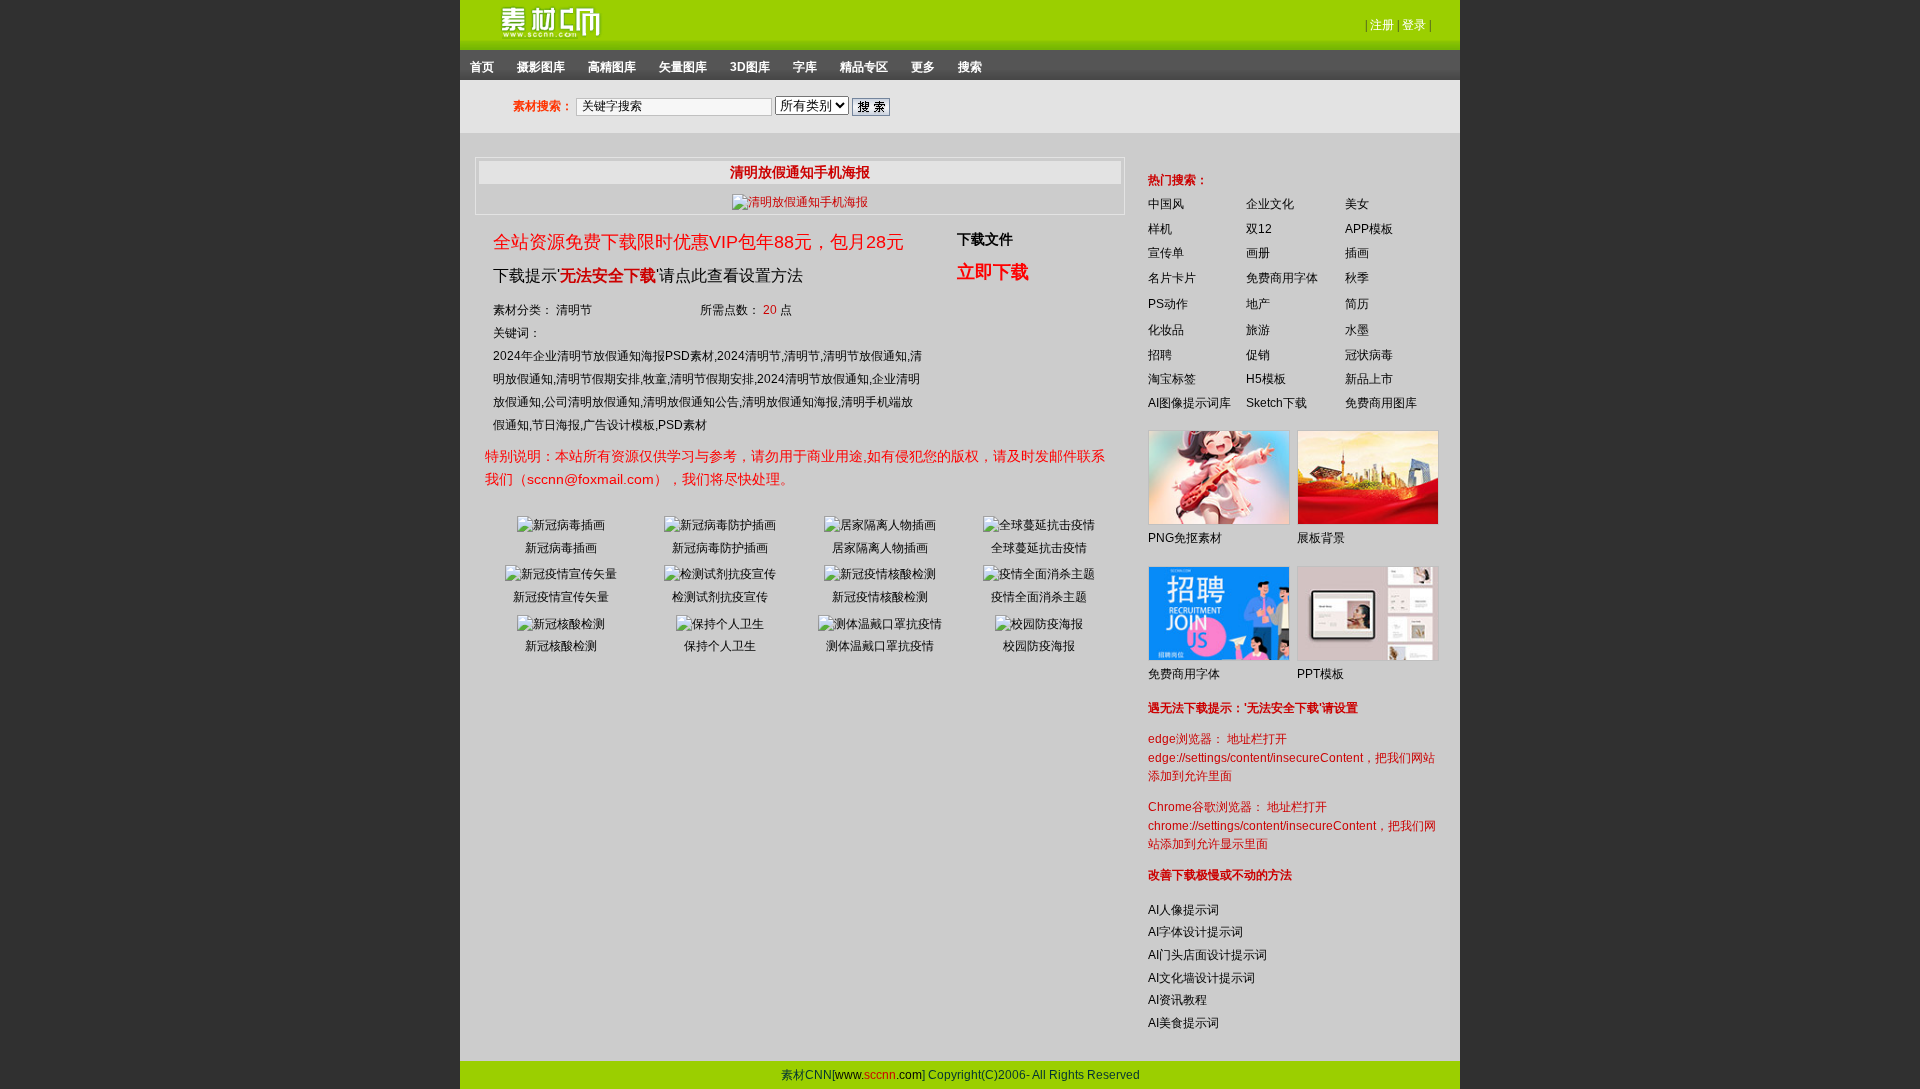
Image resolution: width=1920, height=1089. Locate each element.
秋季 (1357, 278)
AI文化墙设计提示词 (1201, 978)
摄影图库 (541, 67)
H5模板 (1266, 379)
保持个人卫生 (720, 646)
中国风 (1166, 204)
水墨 (1357, 330)
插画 (1357, 253)
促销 (1258, 355)
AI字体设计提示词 (1195, 932)
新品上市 (1369, 379)
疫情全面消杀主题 (1039, 597)
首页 (482, 67)
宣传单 (1166, 253)
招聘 (1160, 355)
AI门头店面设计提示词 (1207, 955)
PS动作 (1168, 304)
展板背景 (1321, 538)
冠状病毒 (1369, 355)
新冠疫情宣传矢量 (561, 597)
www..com (878, 1075)
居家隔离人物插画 (880, 548)
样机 (1160, 229)
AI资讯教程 (1177, 1000)
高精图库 (612, 67)
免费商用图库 (1381, 403)
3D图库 (750, 67)
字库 (805, 67)
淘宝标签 (1172, 379)
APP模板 (1369, 229)
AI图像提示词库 (1189, 403)
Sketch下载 (1276, 403)
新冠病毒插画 (561, 548)
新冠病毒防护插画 (720, 548)
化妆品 (1166, 330)
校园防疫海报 (1039, 646)
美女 (1357, 204)
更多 (923, 67)
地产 (1258, 304)
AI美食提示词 (1183, 1023)
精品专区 (864, 67)
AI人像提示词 (1183, 910)
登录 (1414, 25)
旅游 (1258, 330)
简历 (1357, 304)
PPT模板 (1320, 674)
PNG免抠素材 (1185, 538)
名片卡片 (1172, 278)
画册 (1258, 253)
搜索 (970, 67)
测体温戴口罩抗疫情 (880, 646)
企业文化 (1270, 204)
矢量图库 (683, 67)
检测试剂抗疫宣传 (720, 597)
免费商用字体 (1282, 278)
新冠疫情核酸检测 (880, 597)
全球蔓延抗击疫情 (1039, 548)
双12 (1259, 229)
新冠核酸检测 (561, 646)
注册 (1382, 25)
